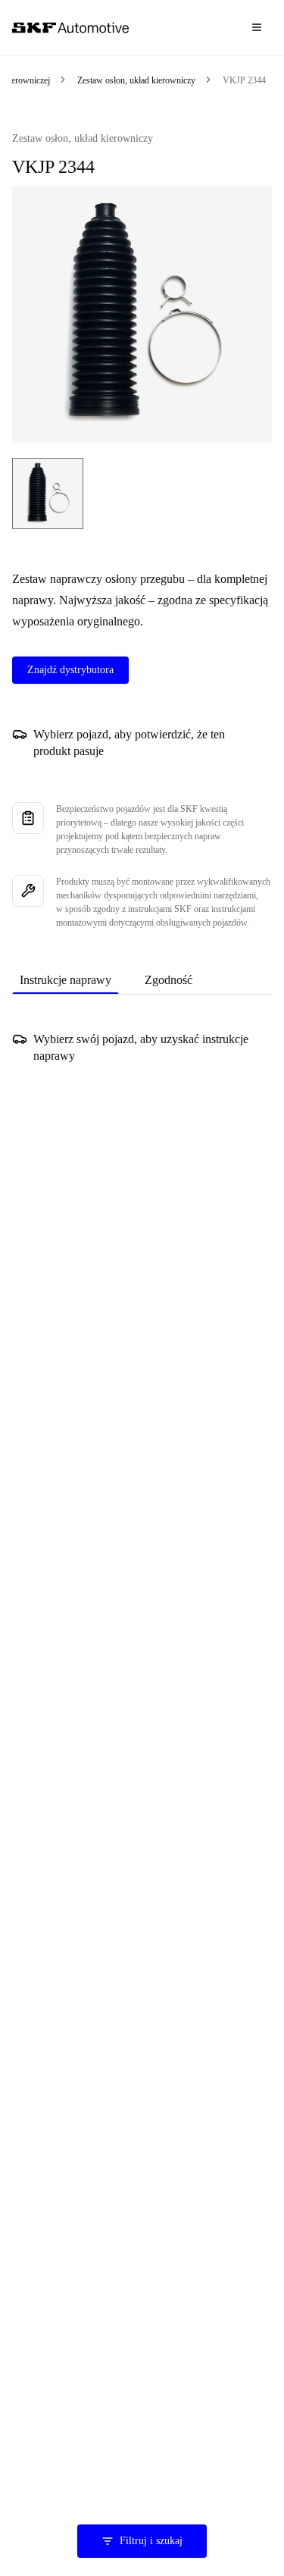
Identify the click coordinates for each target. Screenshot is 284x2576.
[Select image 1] (48, 494)
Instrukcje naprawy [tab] (66, 980)
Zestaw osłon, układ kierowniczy (136, 80)
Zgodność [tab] (169, 980)
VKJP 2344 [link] (244, 80)
